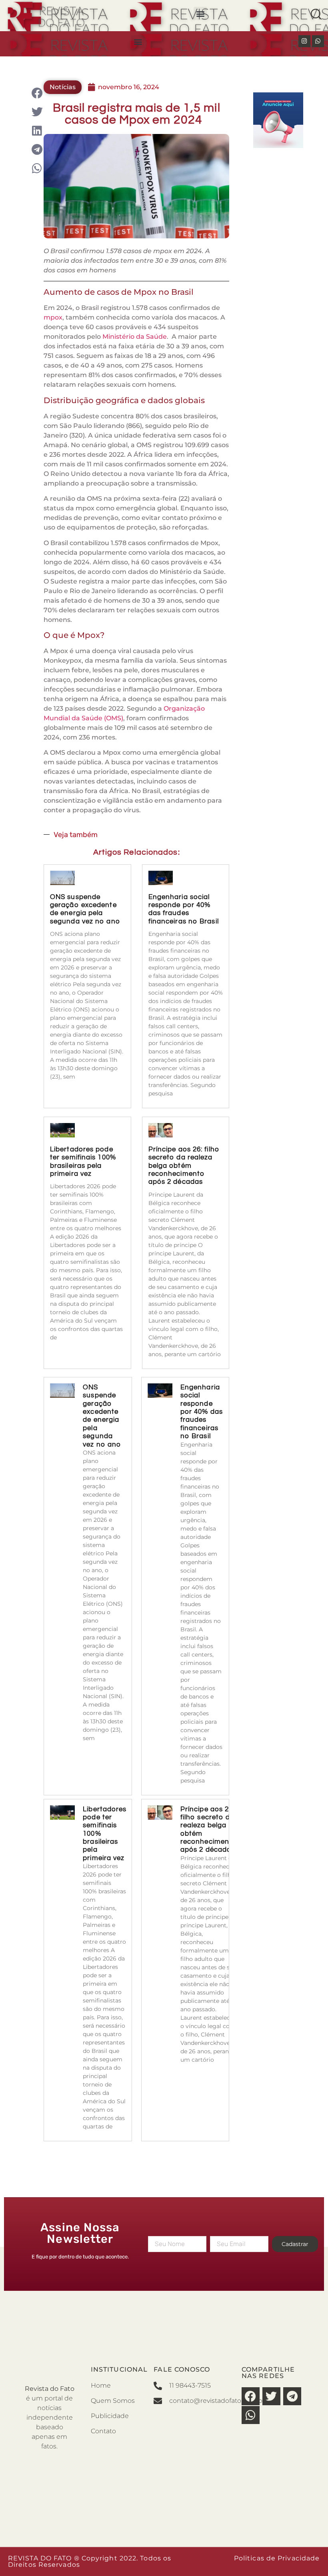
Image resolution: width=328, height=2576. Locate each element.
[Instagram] (304, 41)
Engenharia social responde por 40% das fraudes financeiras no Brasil (202, 1412)
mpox (53, 317)
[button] (200, 13)
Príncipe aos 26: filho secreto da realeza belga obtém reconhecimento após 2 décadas (184, 1166)
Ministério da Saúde (135, 337)
